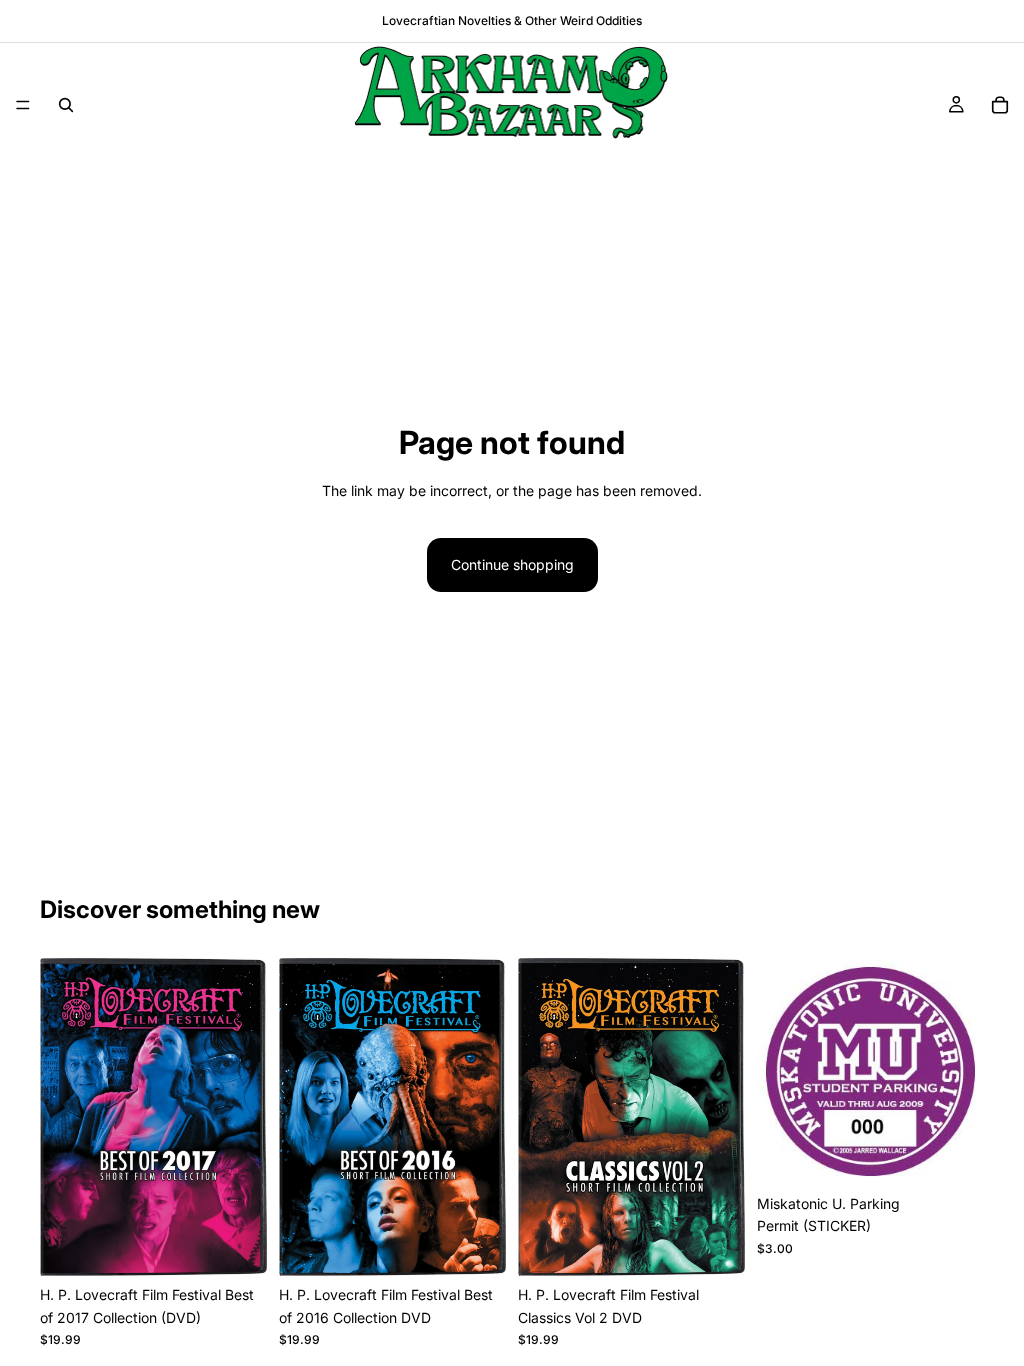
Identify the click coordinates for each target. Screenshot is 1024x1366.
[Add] (236, 1245)
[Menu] (23, 105)
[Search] (66, 105)
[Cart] (1000, 105)
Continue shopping (512, 564)
